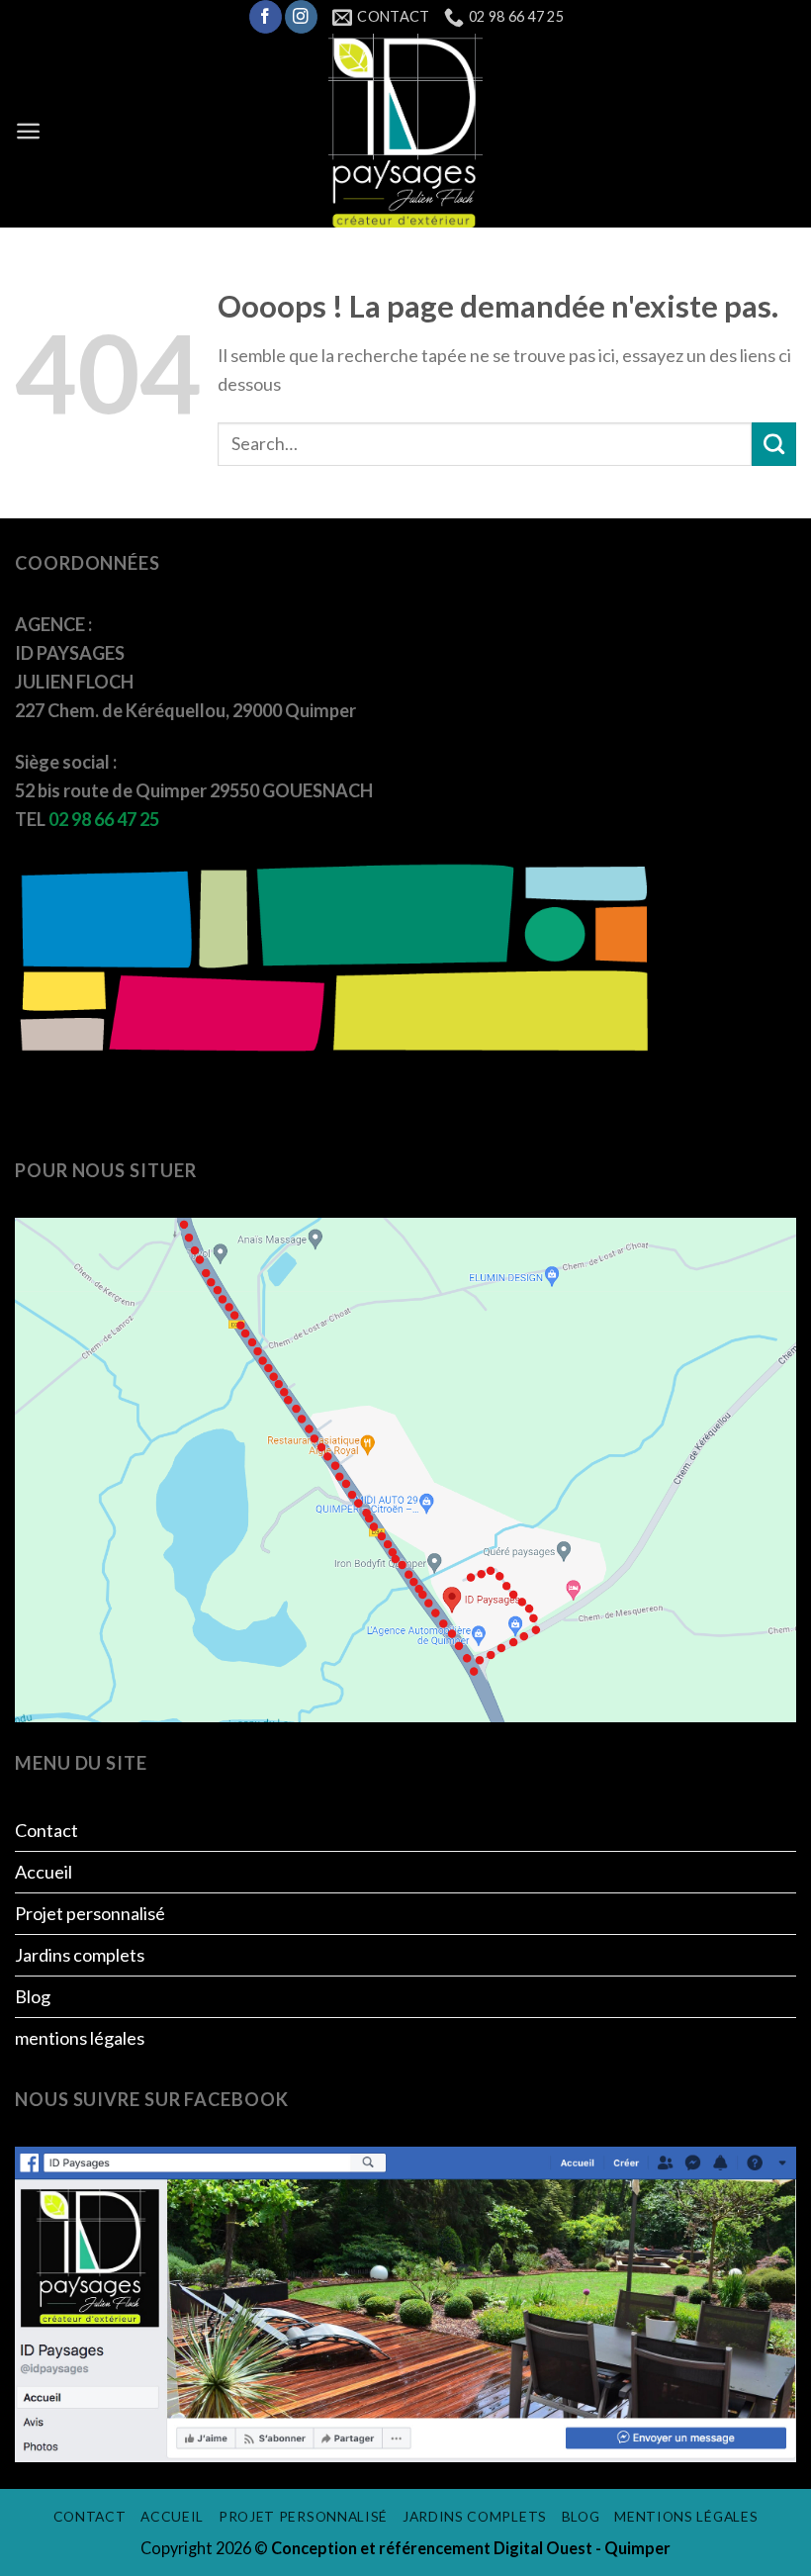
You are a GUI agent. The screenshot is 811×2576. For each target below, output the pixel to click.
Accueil (44, 1872)
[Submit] (774, 444)
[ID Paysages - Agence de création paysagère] (405, 131)
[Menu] (28, 131)
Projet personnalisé (90, 1913)
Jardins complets (80, 1955)
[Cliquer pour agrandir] (405, 1468)
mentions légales (80, 2038)
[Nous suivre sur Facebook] (266, 17)
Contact (46, 1830)
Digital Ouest (544, 2548)
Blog (33, 1996)
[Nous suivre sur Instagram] (301, 17)
